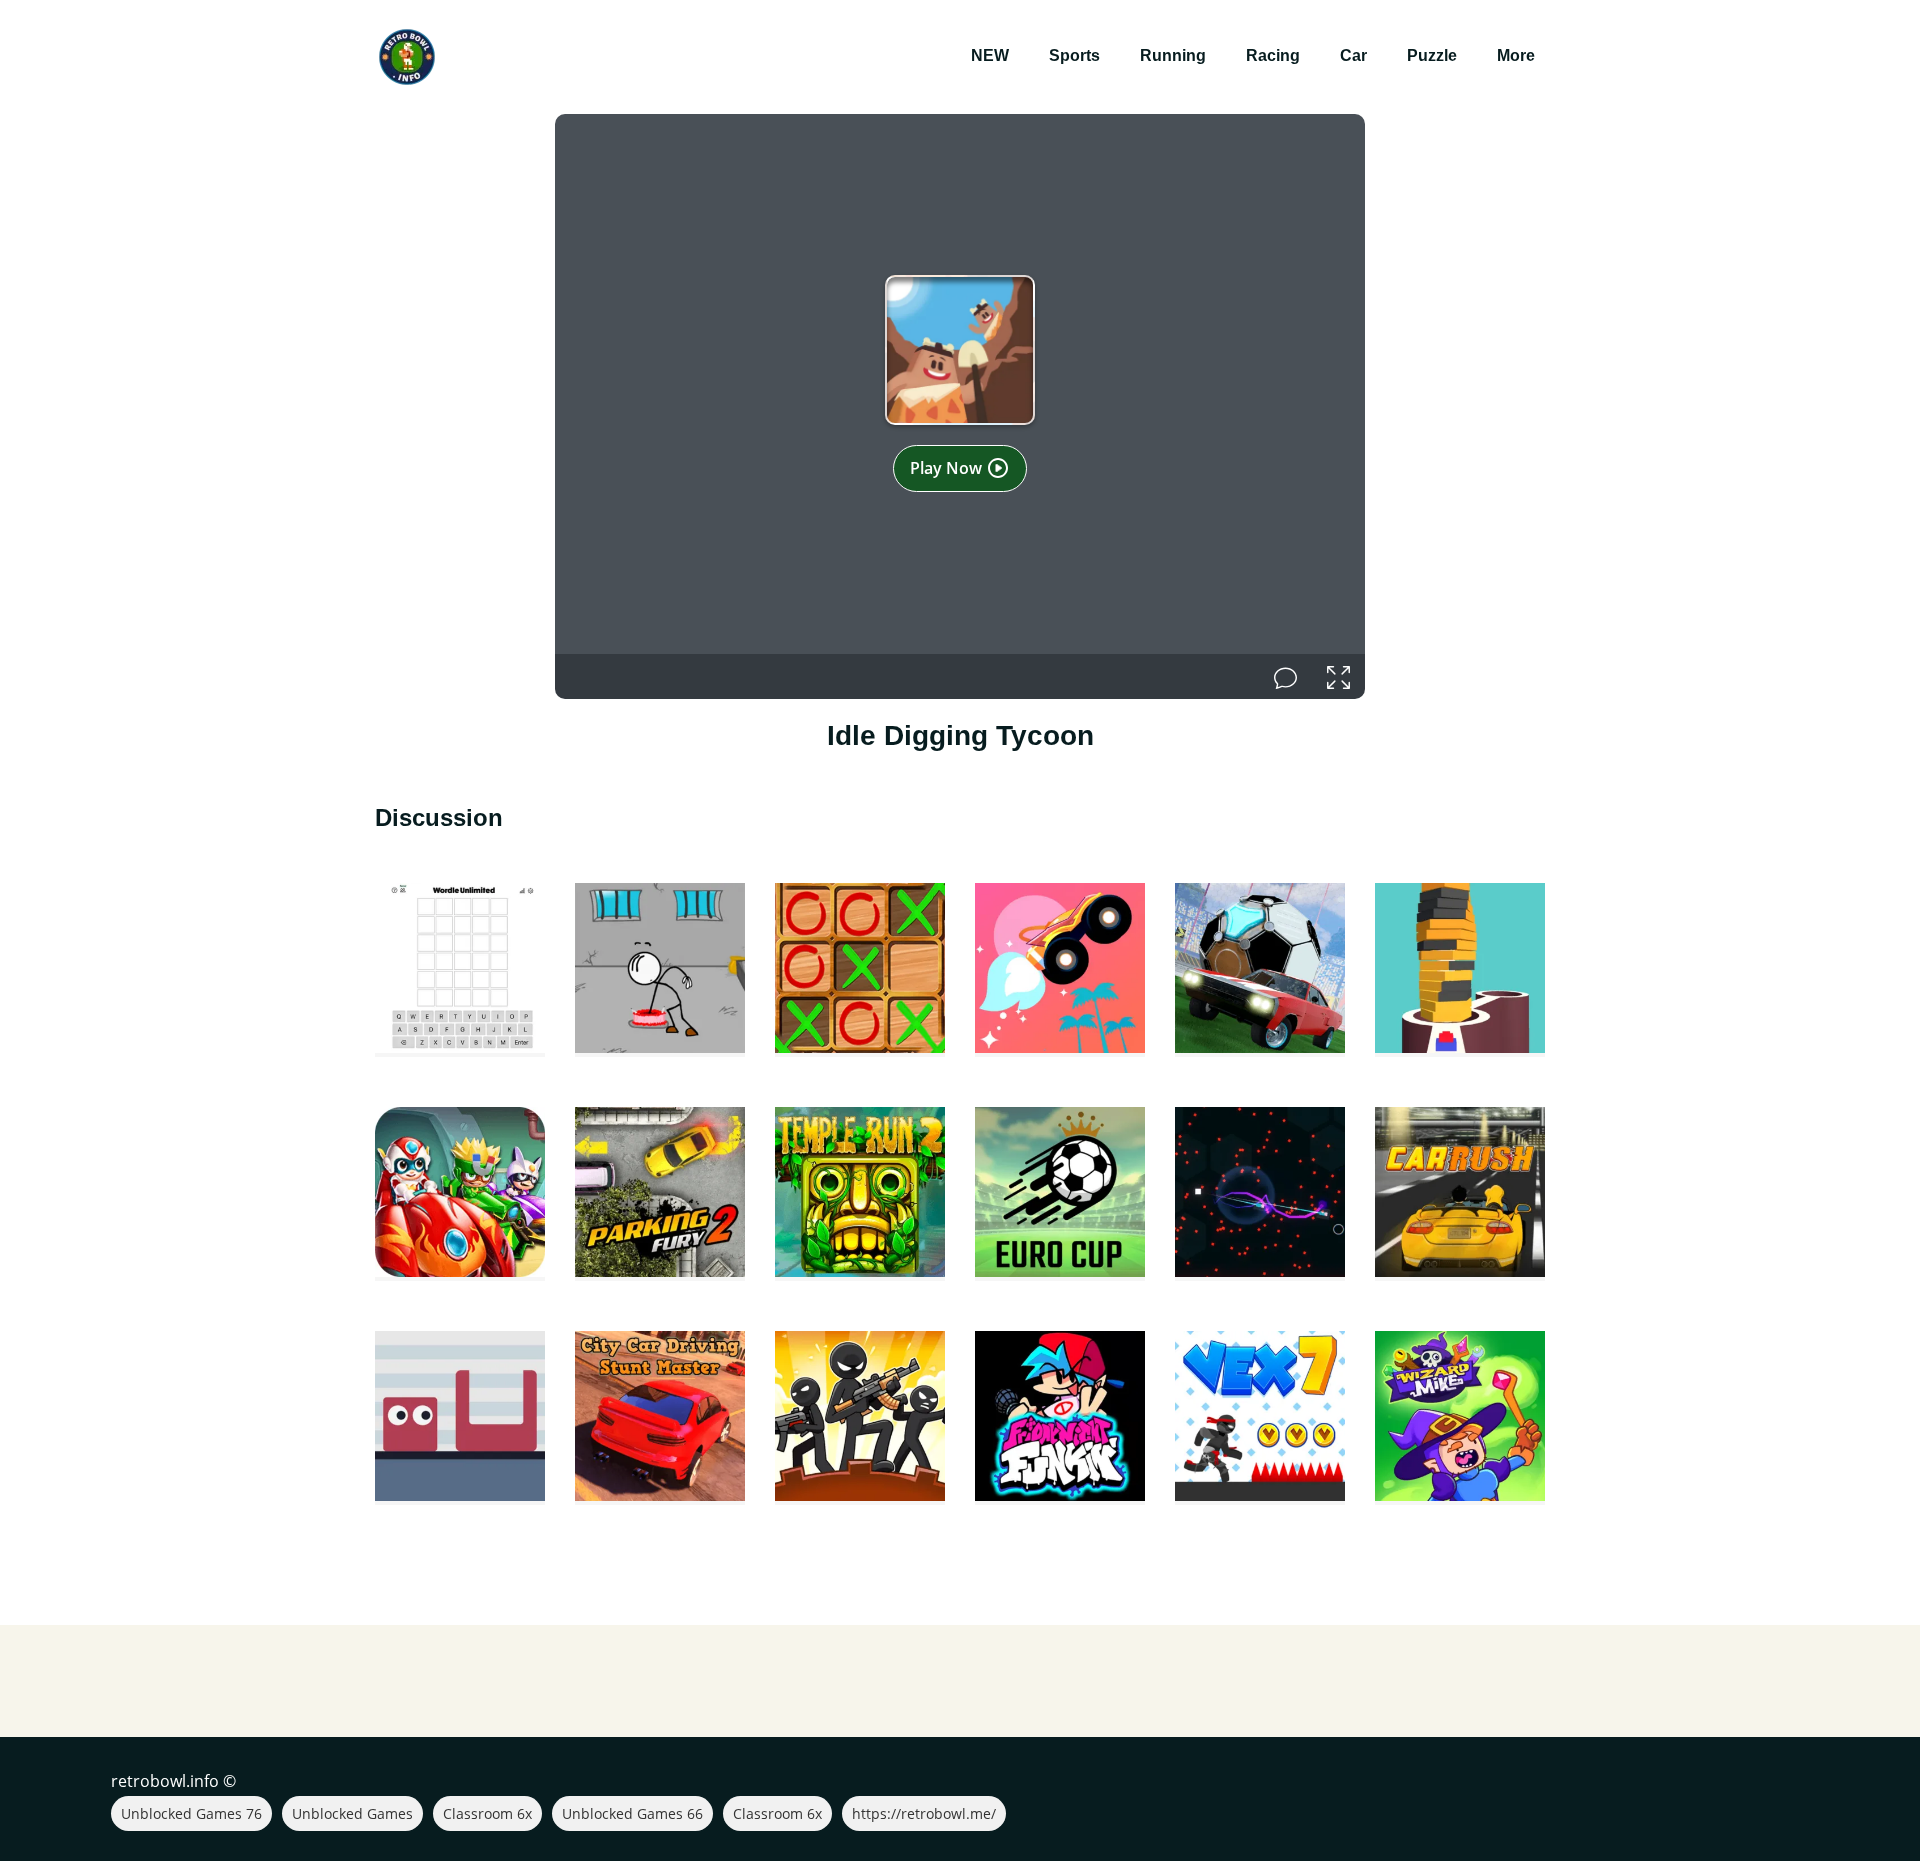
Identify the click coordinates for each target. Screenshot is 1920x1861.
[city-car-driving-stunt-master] (660, 1418)
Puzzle (1432, 55)
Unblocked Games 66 (632, 1813)
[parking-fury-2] (660, 1194)
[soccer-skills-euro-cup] (1060, 1194)
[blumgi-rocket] (1060, 970)
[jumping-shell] (460, 1418)
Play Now (948, 468)
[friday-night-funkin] (1060, 1418)
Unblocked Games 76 (191, 1813)
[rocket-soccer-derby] (1260, 970)
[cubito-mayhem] (1260, 1194)
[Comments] (1285, 676)
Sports (1074, 55)
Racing (1273, 55)
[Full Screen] (1338, 676)
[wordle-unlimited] (460, 970)
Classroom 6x (487, 1813)
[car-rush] (1460, 1194)
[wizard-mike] (1460, 1418)
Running (1173, 55)
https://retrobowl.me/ (924, 1813)
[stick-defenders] (860, 1418)
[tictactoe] (860, 970)
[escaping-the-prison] (660, 970)
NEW (990, 55)
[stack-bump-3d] (1460, 970)
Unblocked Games (352, 1813)
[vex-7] (1260, 1418)
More (1516, 55)
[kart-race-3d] (460, 1194)
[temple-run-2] (860, 1194)
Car (1353, 55)
